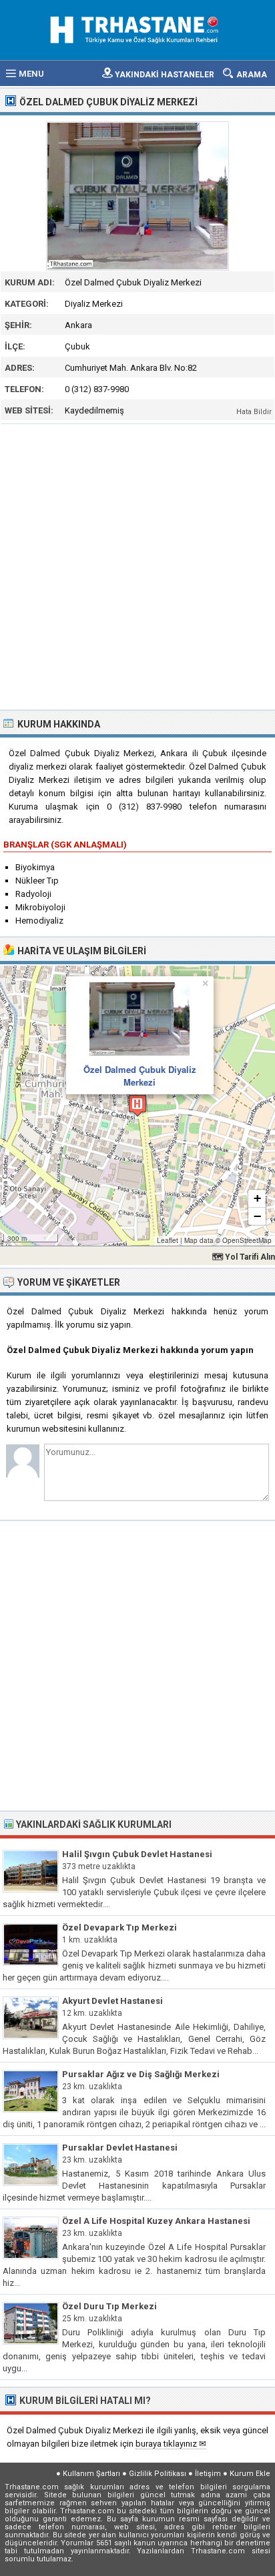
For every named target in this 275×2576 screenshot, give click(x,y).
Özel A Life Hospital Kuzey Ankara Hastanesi (156, 2221)
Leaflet (168, 1240)
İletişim (208, 2474)
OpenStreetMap (247, 1240)
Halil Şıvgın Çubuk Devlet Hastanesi (137, 1854)
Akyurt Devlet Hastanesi (112, 2001)
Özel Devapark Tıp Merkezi (119, 1927)
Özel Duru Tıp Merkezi (109, 2306)
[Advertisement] (137, 565)
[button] (137, 1105)
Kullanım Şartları (91, 2474)
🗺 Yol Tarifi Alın (244, 1257)
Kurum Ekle (250, 2474)
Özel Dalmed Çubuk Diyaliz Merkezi (140, 1075)
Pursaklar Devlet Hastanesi (120, 2148)
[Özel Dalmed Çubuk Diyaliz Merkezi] (137, 196)
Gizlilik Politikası (158, 2474)
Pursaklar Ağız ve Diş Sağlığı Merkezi (141, 2074)
